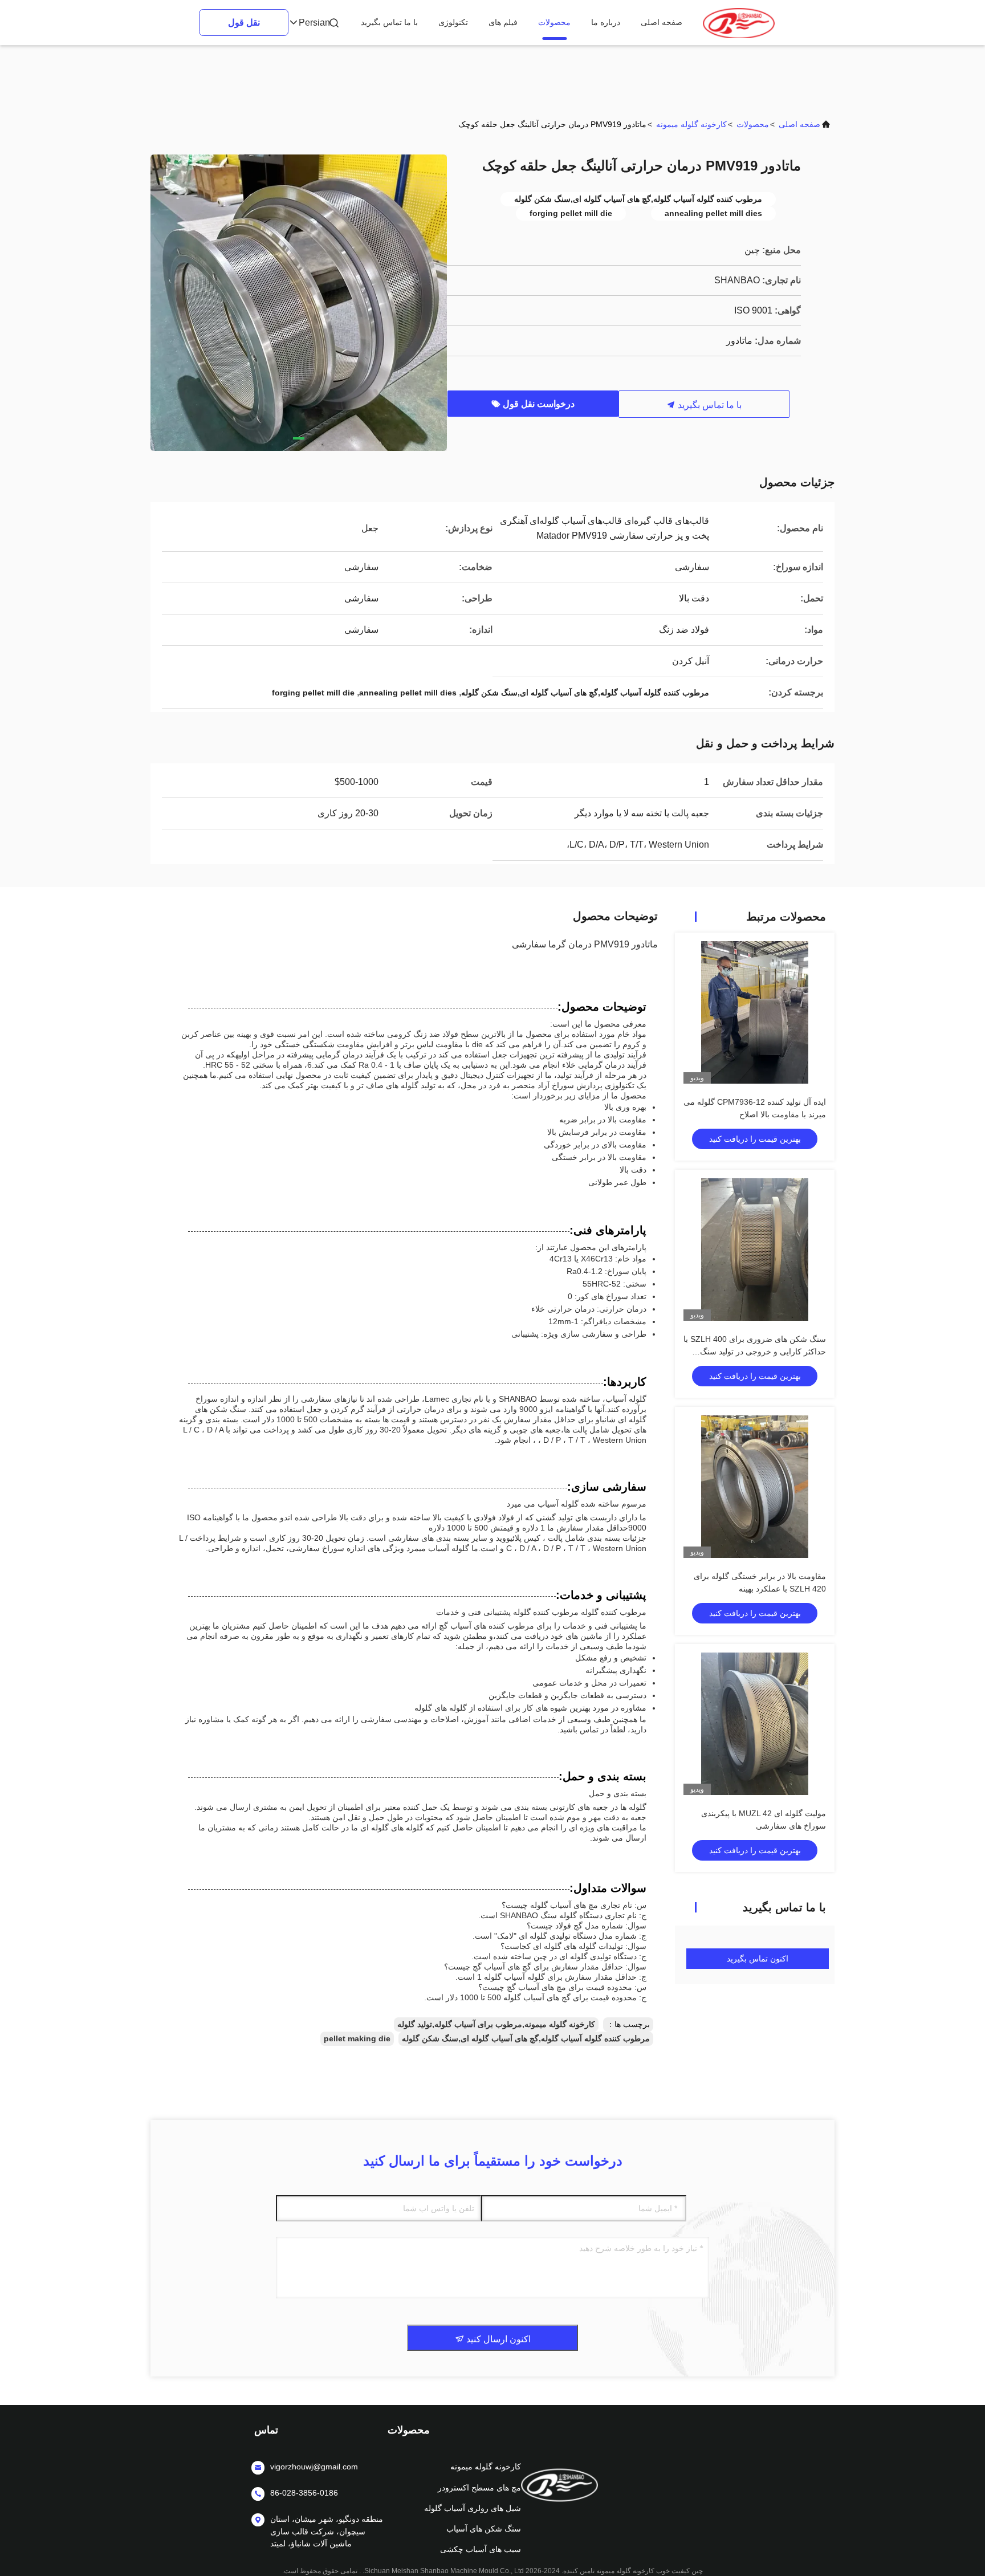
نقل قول (244, 23)
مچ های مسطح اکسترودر (479, 2488)
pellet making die (357, 2038)
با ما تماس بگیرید (389, 22)
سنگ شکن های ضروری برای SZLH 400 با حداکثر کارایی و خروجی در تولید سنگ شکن (755, 1352)
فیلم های (503, 22)
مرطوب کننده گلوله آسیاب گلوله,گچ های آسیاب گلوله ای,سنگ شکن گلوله (526, 2038)
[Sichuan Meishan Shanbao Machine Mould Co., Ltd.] (739, 23)
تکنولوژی (453, 22)
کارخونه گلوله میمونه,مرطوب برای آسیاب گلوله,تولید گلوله (496, 2024)
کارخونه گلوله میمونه (691, 124)
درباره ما (606, 22)
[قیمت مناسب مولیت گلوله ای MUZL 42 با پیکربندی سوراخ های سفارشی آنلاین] (755, 1724)
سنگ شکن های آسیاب (484, 2529)
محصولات (554, 22)
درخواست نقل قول (538, 404)
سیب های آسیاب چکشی (481, 2549)
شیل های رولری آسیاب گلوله (473, 2508)
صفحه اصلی (662, 22)
